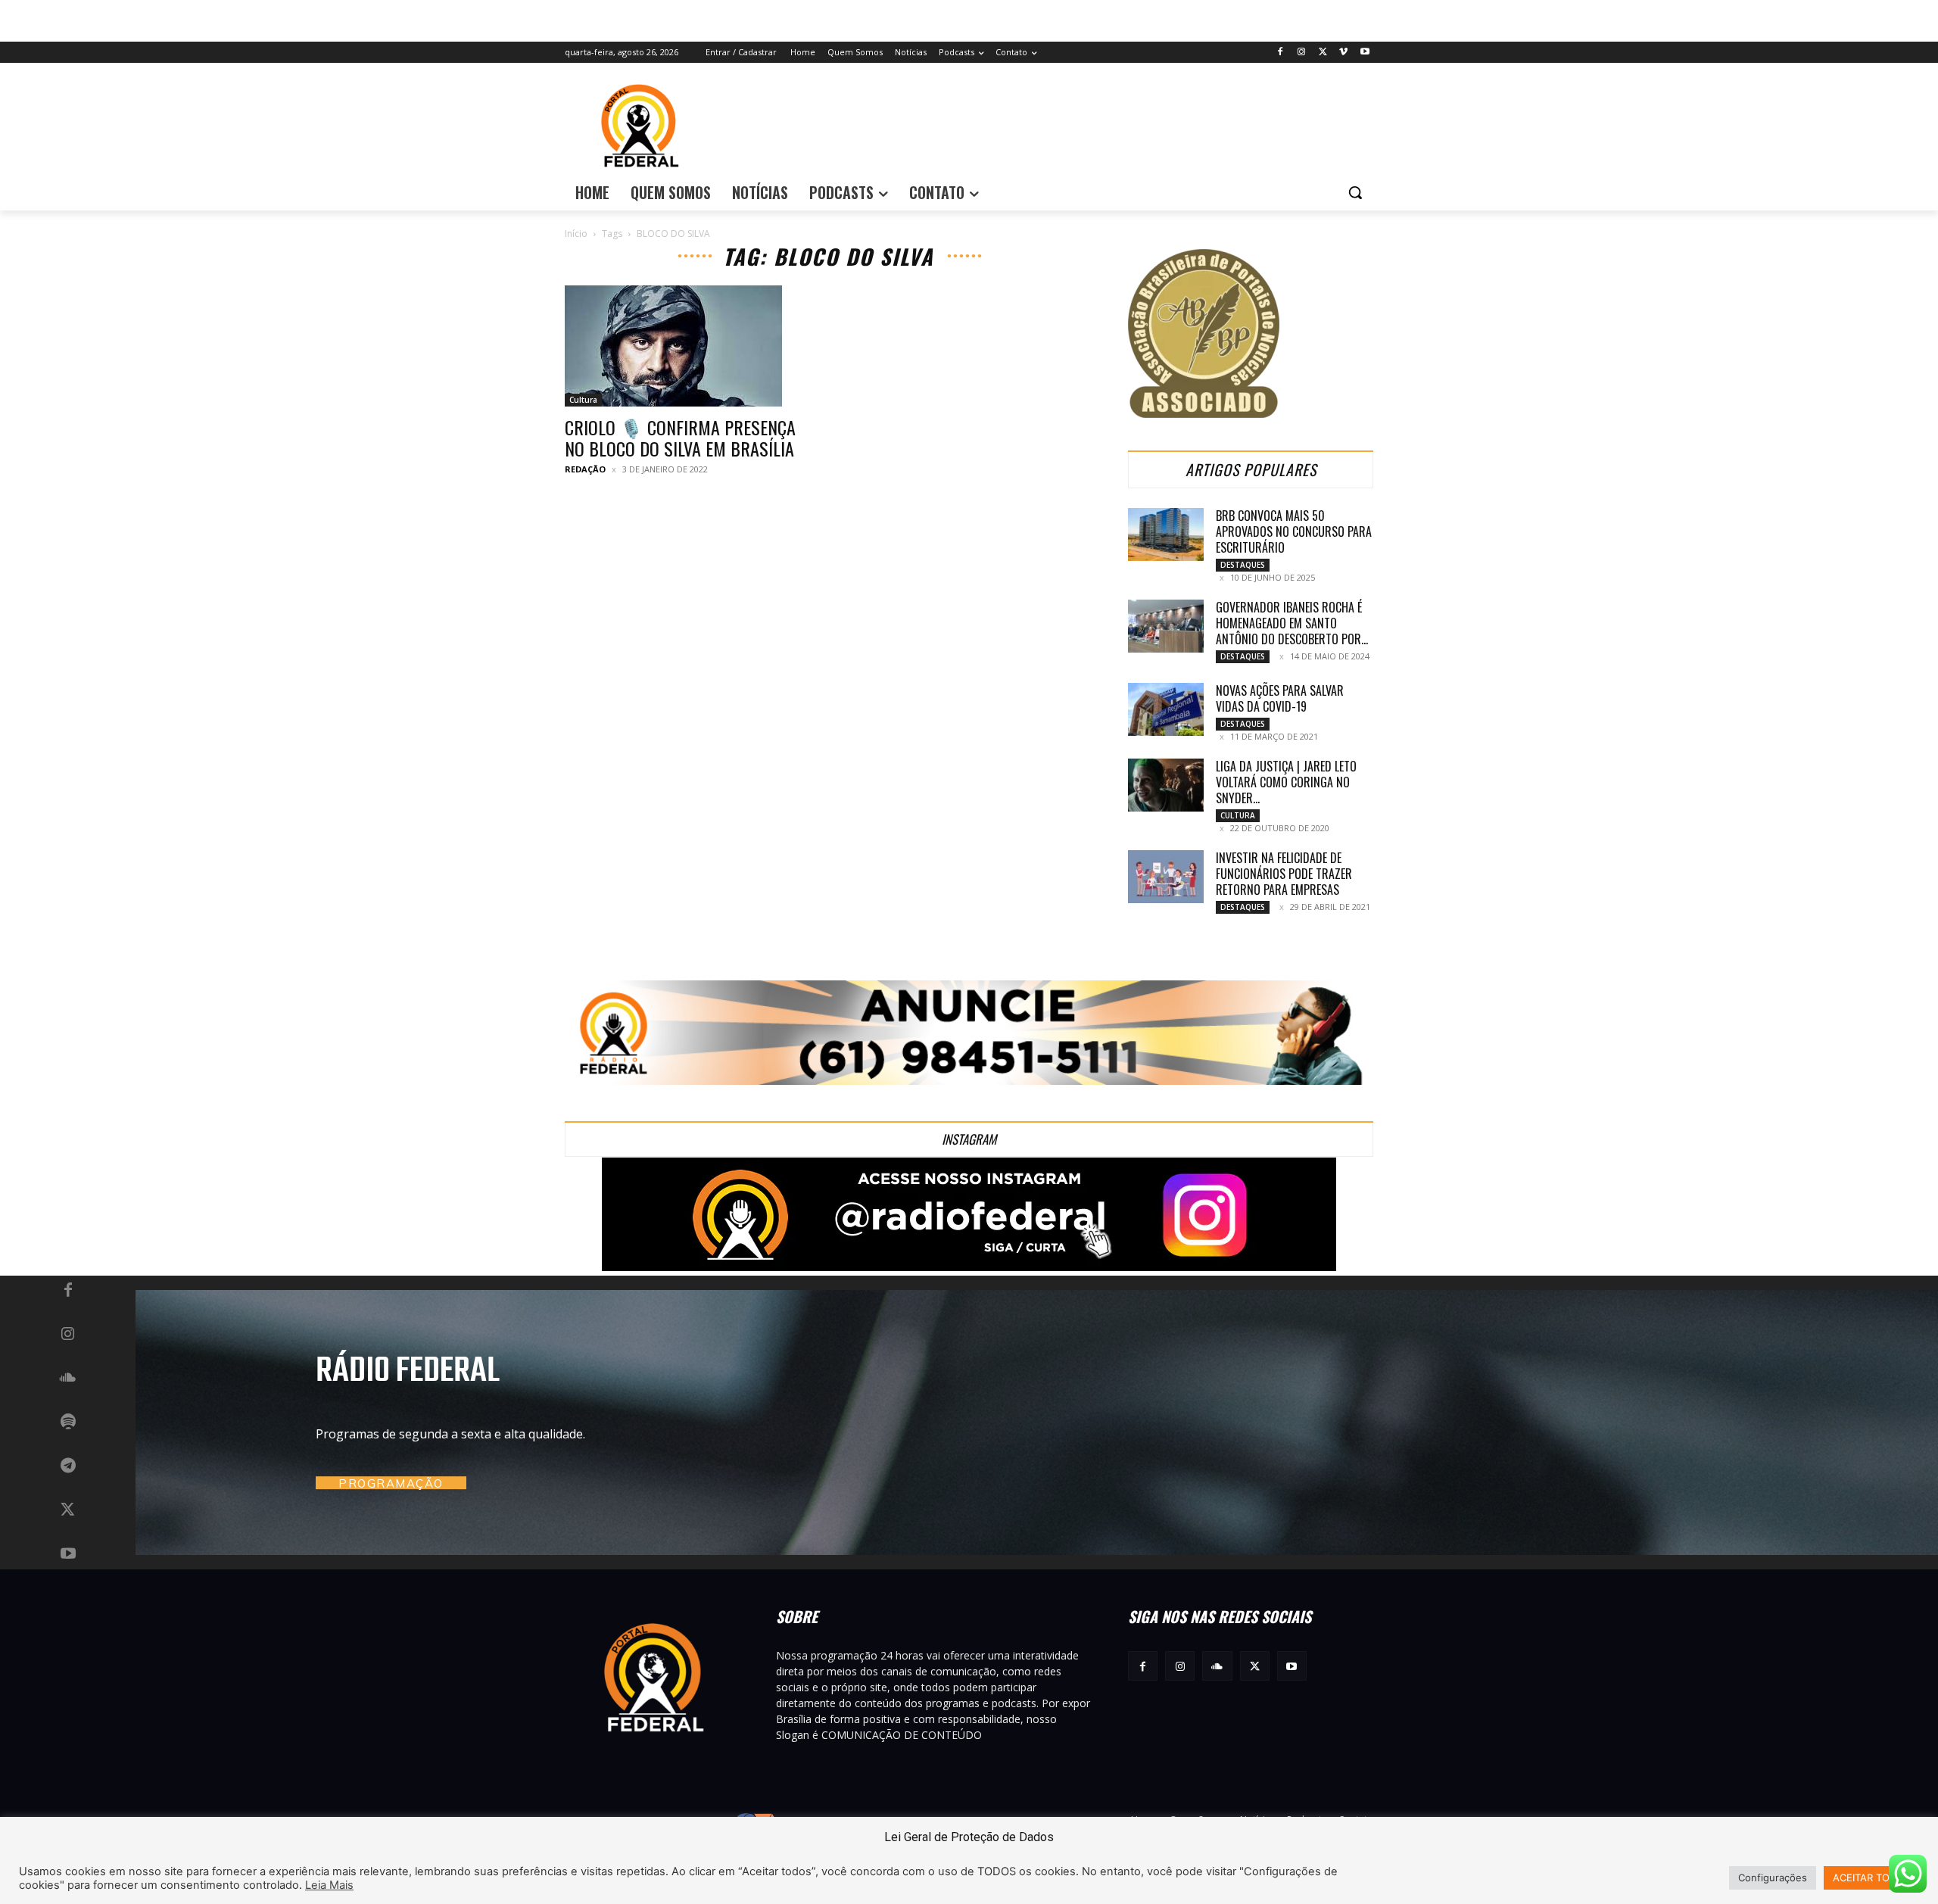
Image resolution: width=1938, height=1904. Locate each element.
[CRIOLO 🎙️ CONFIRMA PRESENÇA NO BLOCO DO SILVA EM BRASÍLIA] (687, 346)
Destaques (1243, 565)
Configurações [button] (1773, 1878)
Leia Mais (329, 1885)
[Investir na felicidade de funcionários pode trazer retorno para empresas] (1166, 877)
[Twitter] (1323, 53)
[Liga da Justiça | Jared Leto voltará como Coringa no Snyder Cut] (1166, 785)
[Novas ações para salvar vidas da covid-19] (1166, 709)
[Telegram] (68, 1466)
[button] (1355, 192)
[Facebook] (1281, 53)
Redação (585, 469)
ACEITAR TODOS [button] (1871, 1878)
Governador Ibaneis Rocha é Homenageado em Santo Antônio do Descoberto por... (1292, 623)
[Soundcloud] (68, 1379)
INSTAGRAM (969, 1139)
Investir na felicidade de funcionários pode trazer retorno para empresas (1284, 874)
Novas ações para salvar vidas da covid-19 (1280, 698)
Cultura (583, 400)
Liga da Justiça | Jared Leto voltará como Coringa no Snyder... (1286, 782)
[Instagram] (1302, 53)
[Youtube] (1365, 53)
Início (576, 234)
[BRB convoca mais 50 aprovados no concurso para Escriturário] (1166, 534)
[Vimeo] (1343, 53)
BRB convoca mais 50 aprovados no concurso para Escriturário (1294, 531)
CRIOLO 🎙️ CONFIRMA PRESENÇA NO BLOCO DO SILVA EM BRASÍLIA (680, 438)
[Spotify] (68, 1423)
